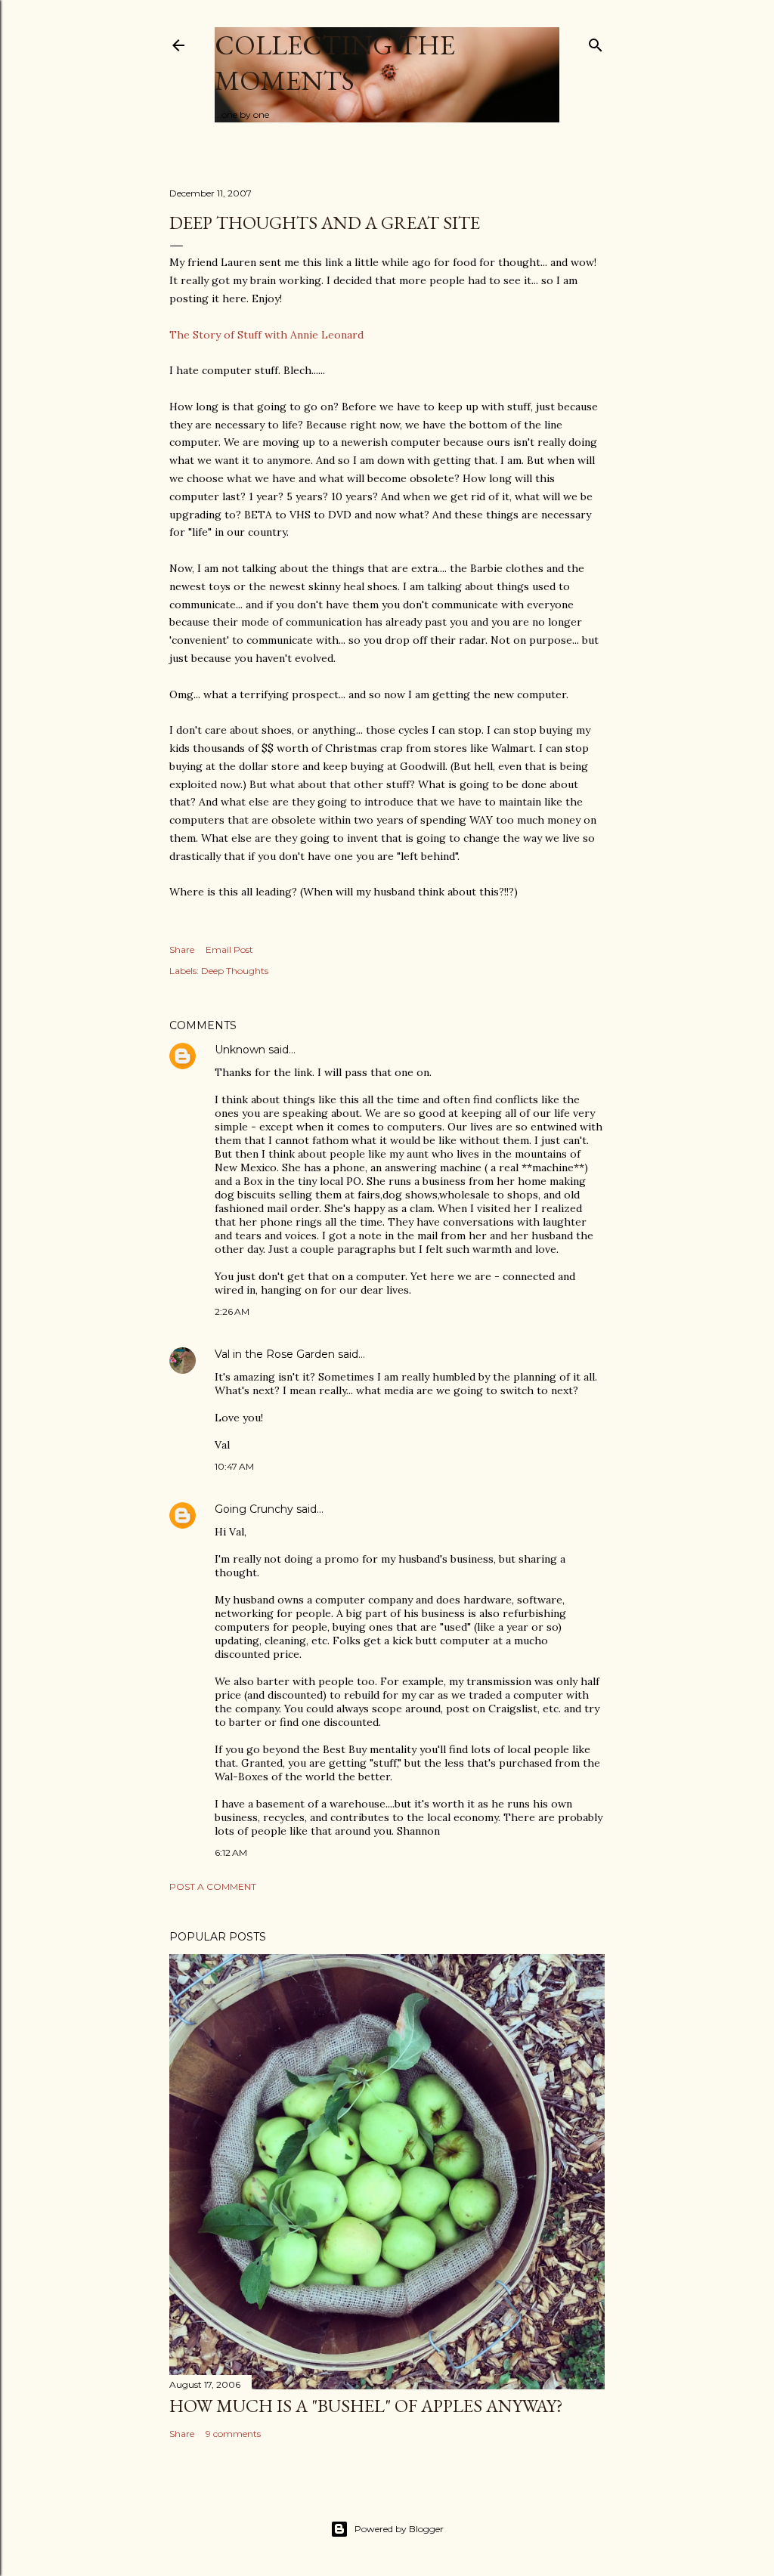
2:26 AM (232, 1311)
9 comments (233, 2434)
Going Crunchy (254, 1509)
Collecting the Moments (335, 63)
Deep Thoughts (235, 971)
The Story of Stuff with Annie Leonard (266, 335)
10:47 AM (234, 1466)
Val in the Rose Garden (275, 1354)
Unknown (240, 1050)
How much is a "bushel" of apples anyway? (366, 2406)
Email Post (229, 949)
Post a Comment (213, 1886)
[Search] (596, 42)
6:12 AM (231, 1852)
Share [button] (182, 949)
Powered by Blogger (399, 2529)
